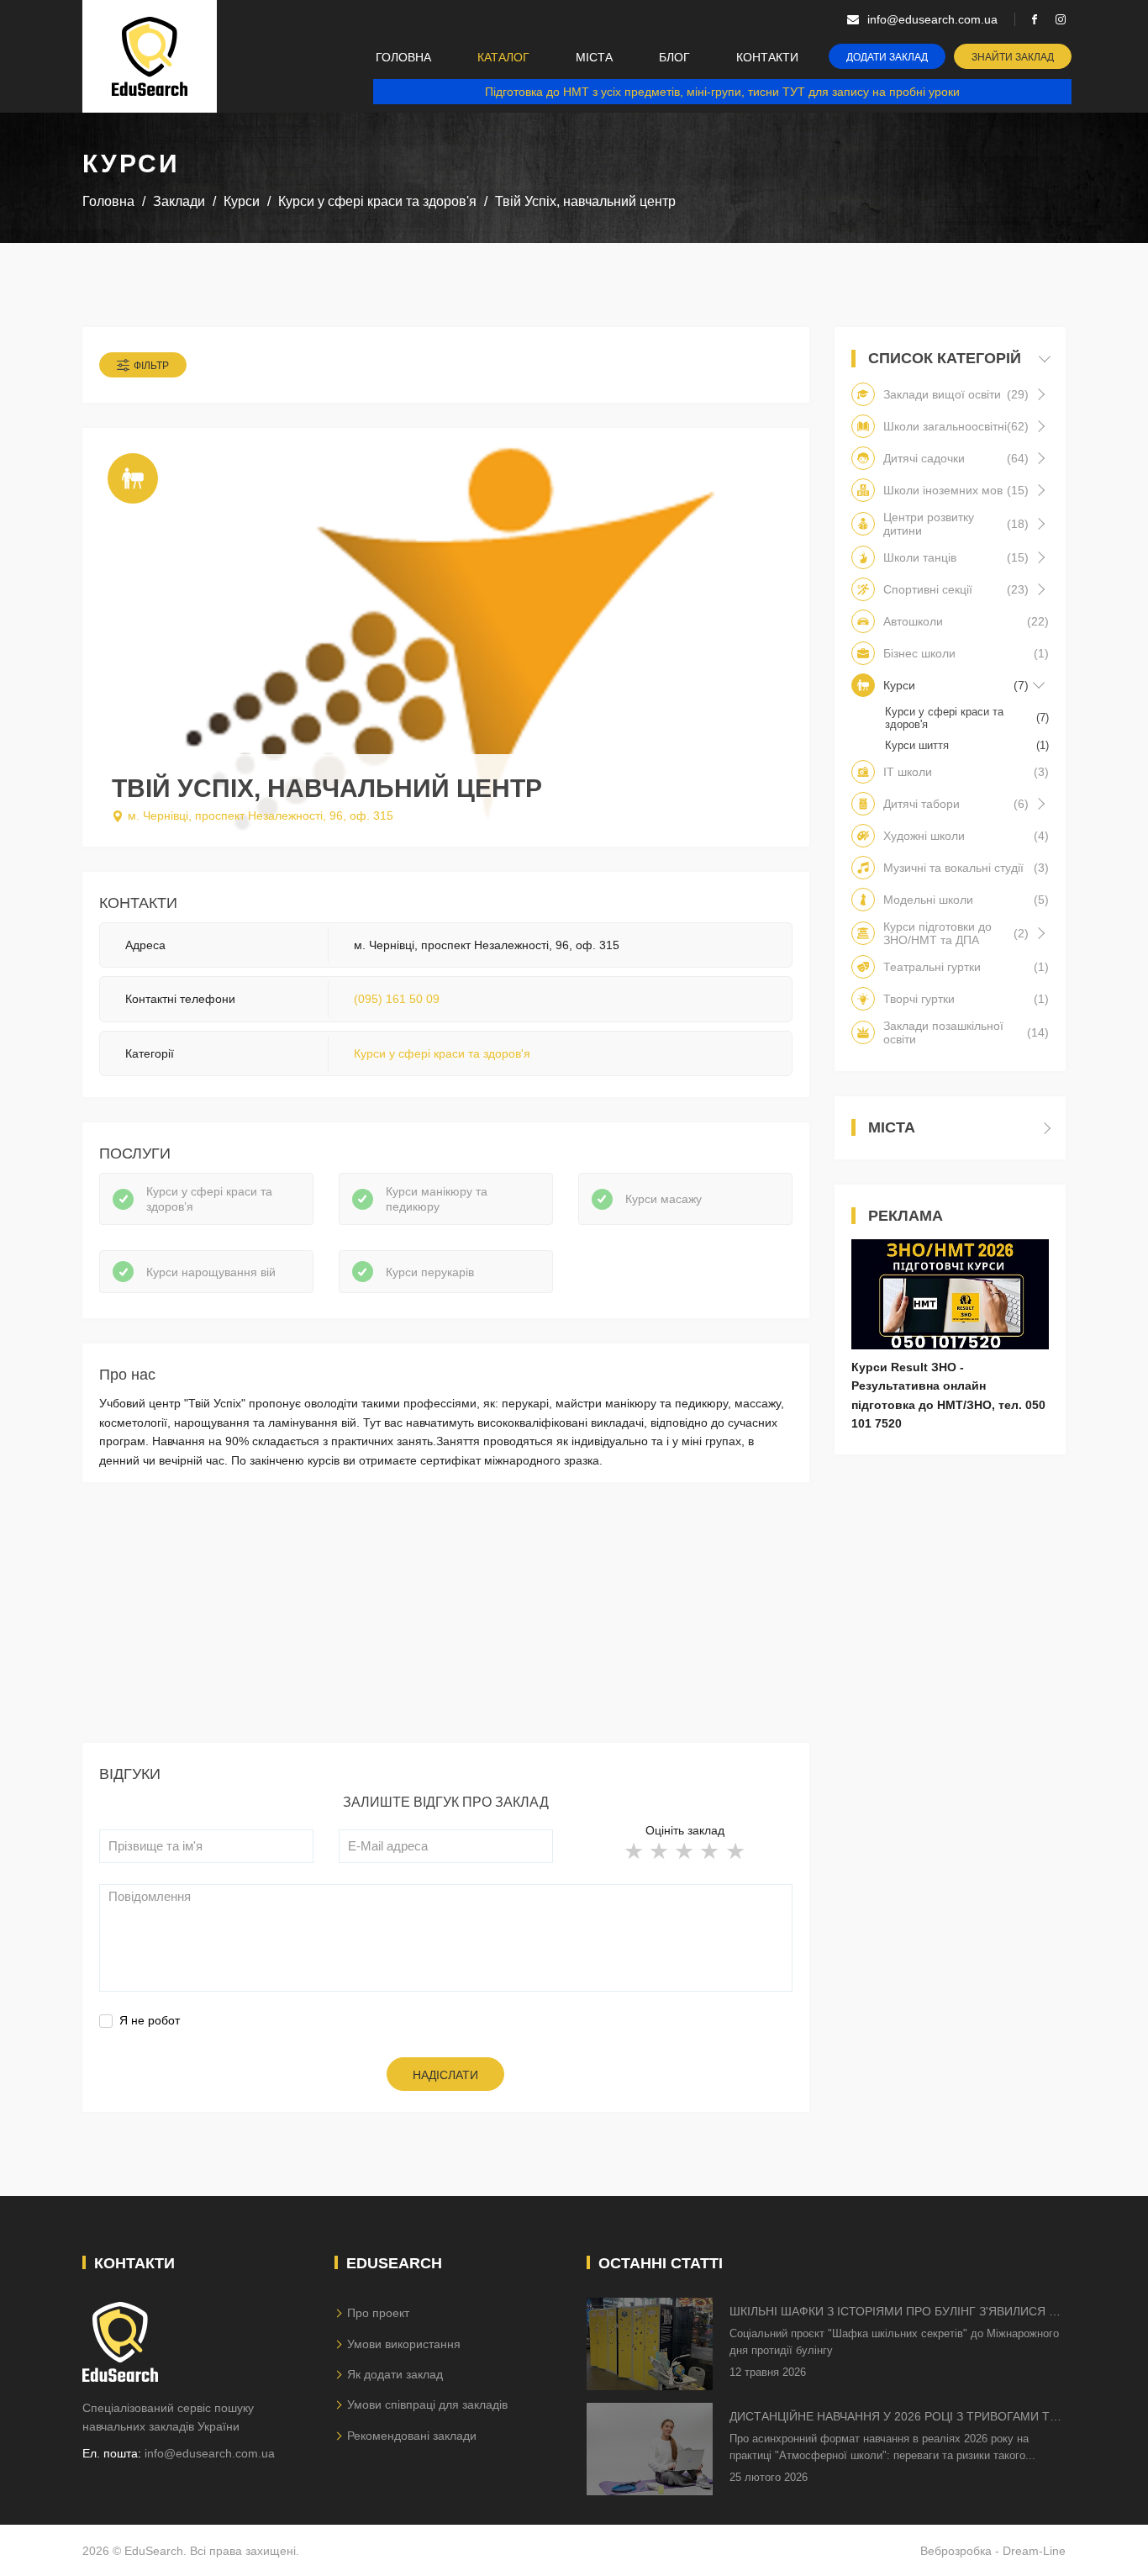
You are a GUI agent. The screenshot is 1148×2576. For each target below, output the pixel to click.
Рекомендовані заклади (412, 2436)
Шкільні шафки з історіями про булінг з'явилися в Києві (893, 2312)
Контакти (767, 57)
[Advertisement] (446, 1625)
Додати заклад (887, 57)
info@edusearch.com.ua (210, 2453)
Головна (403, 57)
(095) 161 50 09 (397, 999)
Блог (674, 57)
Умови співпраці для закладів (427, 2404)
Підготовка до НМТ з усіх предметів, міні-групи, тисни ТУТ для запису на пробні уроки (722, 92)
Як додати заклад (395, 2374)
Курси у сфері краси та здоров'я (442, 1053)
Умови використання (404, 2344)
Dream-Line (1034, 2551)
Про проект (378, 2313)
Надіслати (445, 2075)
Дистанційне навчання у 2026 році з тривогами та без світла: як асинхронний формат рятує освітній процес (893, 2418)
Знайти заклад (1013, 57)
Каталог (503, 57)
